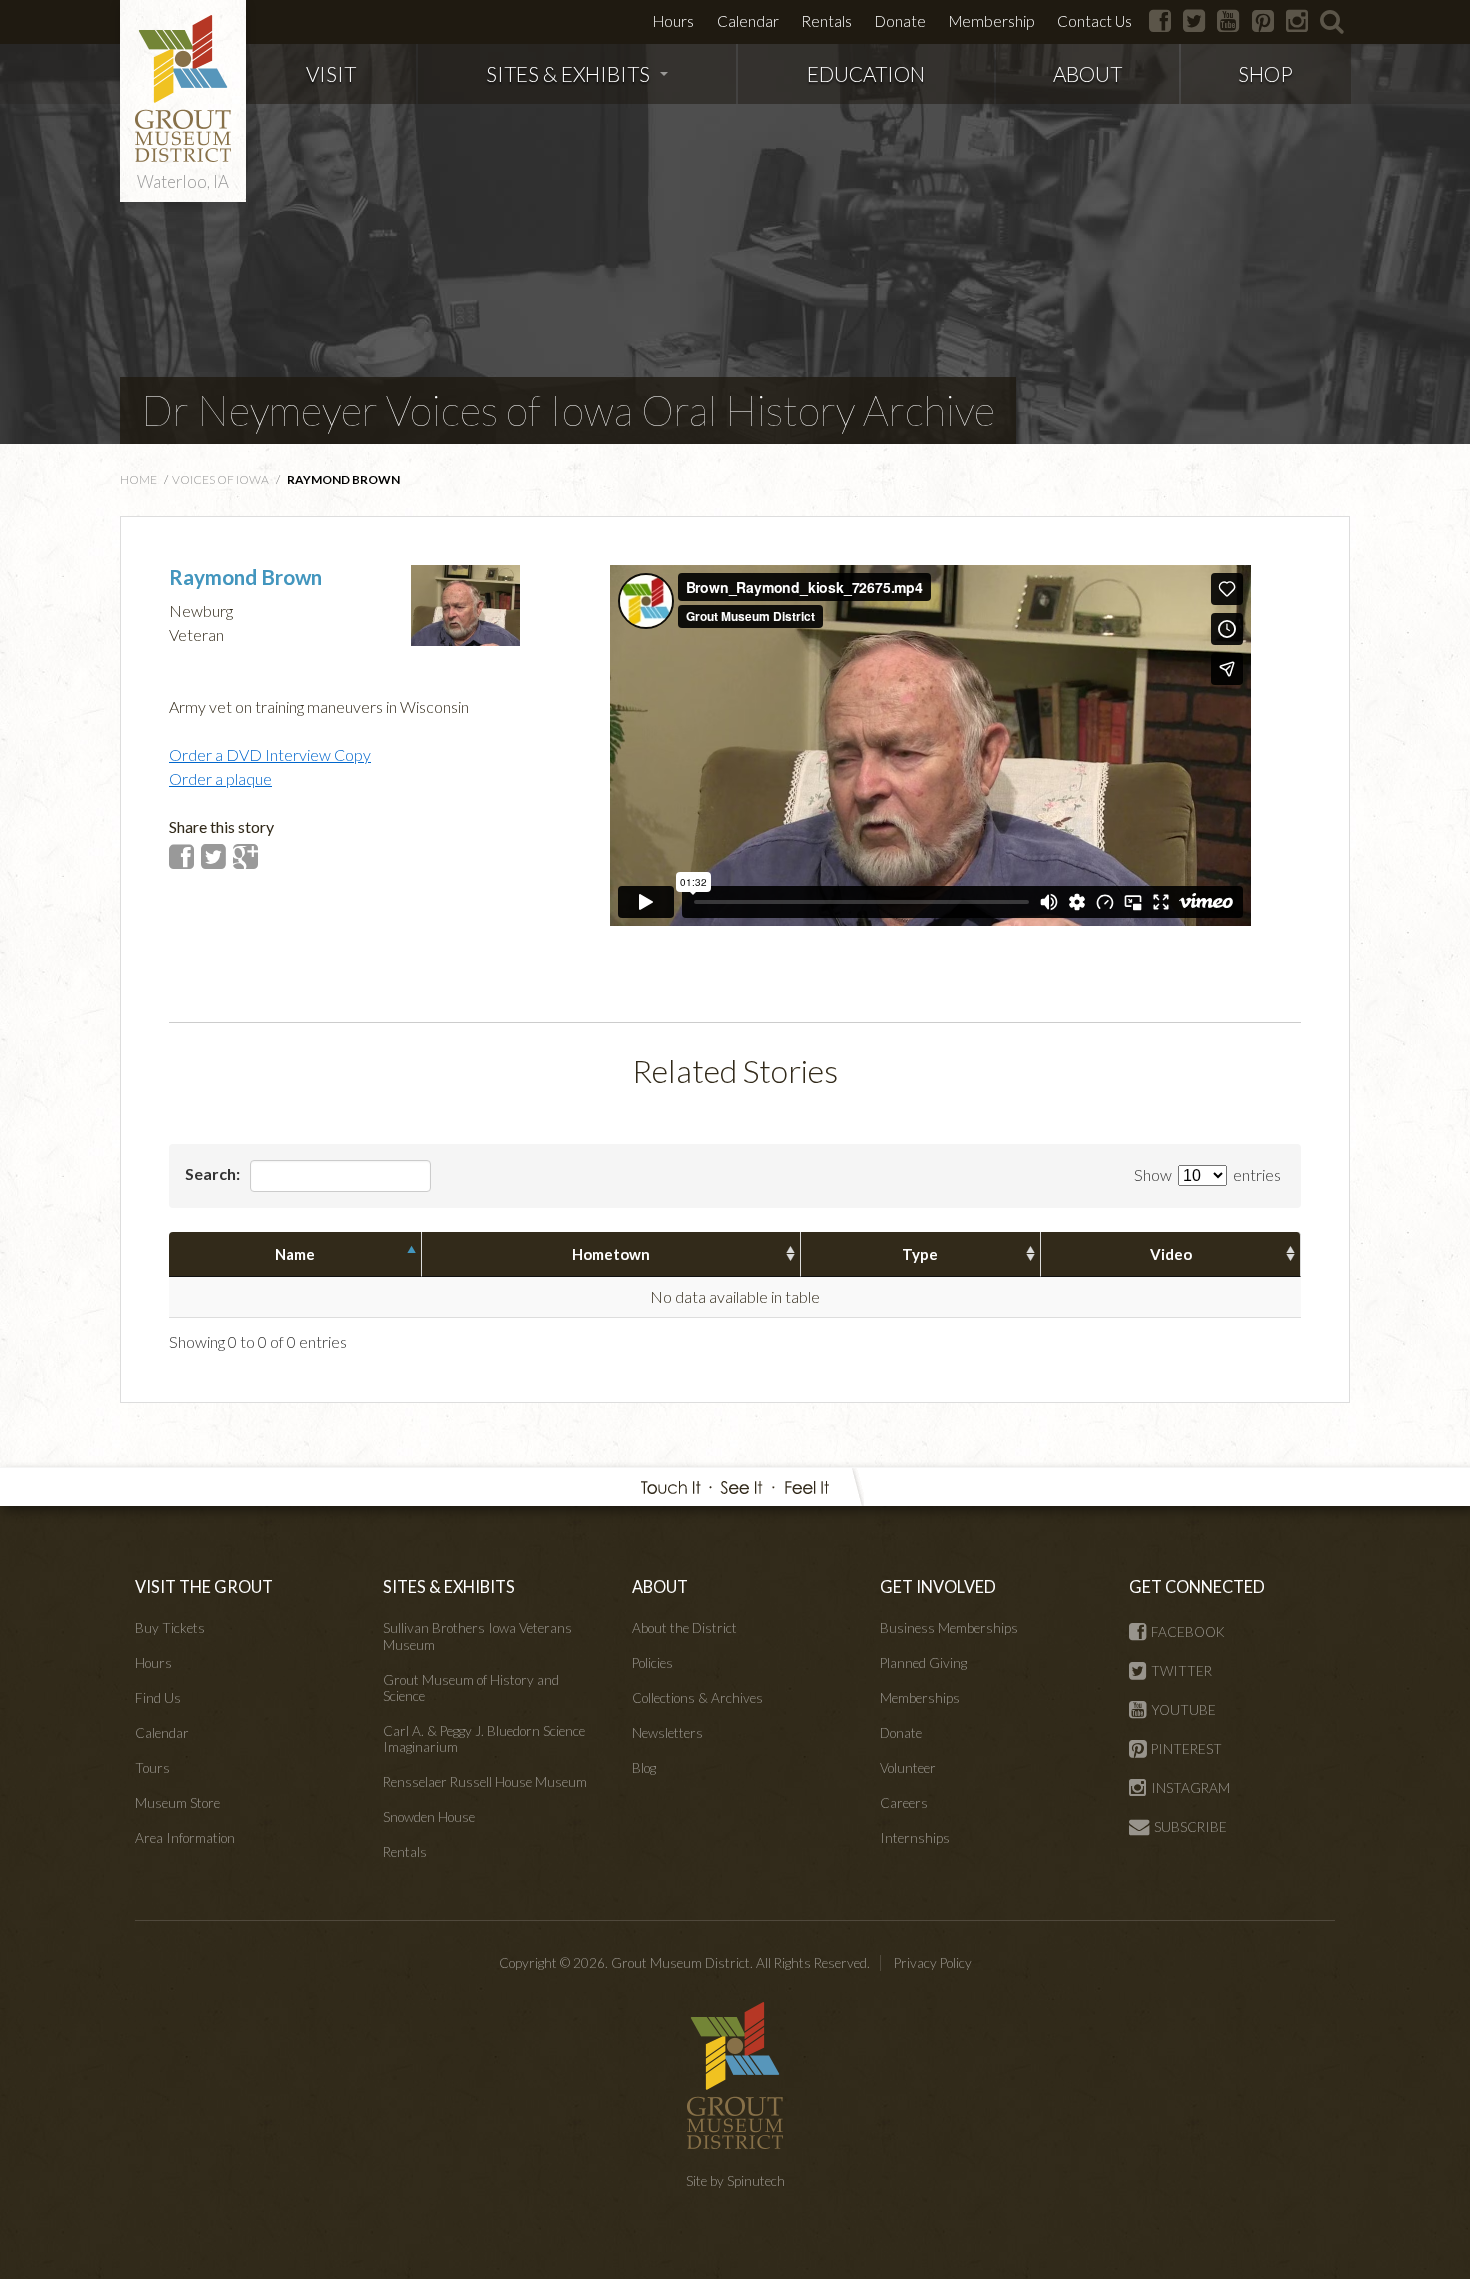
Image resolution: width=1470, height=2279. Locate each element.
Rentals (826, 21)
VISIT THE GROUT (204, 1586)
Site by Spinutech (735, 2181)
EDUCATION (866, 73)
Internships (915, 1838)
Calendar (748, 21)
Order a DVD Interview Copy (270, 754)
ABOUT (1087, 73)
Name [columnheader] (295, 1254)
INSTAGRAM (1190, 1788)
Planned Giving (923, 1663)
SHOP (1265, 73)
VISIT (331, 73)
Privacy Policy (933, 1963)
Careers (904, 1803)
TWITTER (1181, 1671)
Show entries (1207, 1174)
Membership (991, 21)
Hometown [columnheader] (611, 1254)
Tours (152, 1768)
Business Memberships (949, 1628)
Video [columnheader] (1171, 1254)
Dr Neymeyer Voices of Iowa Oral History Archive (568, 410)
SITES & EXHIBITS (568, 73)
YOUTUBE (1183, 1710)
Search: (214, 1173)
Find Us (158, 1698)
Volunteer (908, 1768)
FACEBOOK (1188, 1632)
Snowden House (429, 1817)
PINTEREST (1186, 1749)
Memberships (920, 1698)
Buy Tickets (170, 1628)
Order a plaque (220, 778)
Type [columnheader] (920, 1254)
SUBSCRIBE (1190, 1827)
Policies (652, 1663)
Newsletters (667, 1733)
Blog (644, 1768)
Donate (900, 21)
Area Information (185, 1838)
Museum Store (177, 1803)
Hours (673, 21)
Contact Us (1094, 21)
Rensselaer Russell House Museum (485, 1782)
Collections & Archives (697, 1698)
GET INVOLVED (938, 1586)
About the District (684, 1628)
